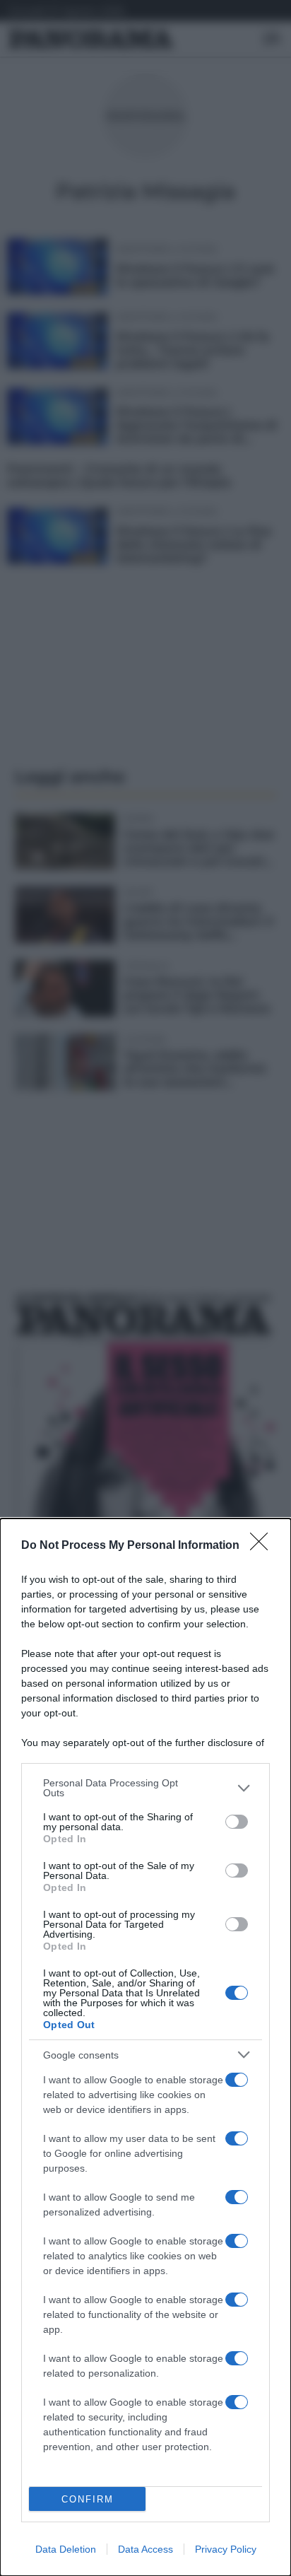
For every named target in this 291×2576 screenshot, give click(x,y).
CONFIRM (88, 2499)
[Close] (263, 1546)
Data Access (145, 2549)
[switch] (237, 1822)
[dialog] (145, 2047)
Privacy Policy (226, 2549)
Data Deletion (66, 2549)
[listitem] (145, 1788)
